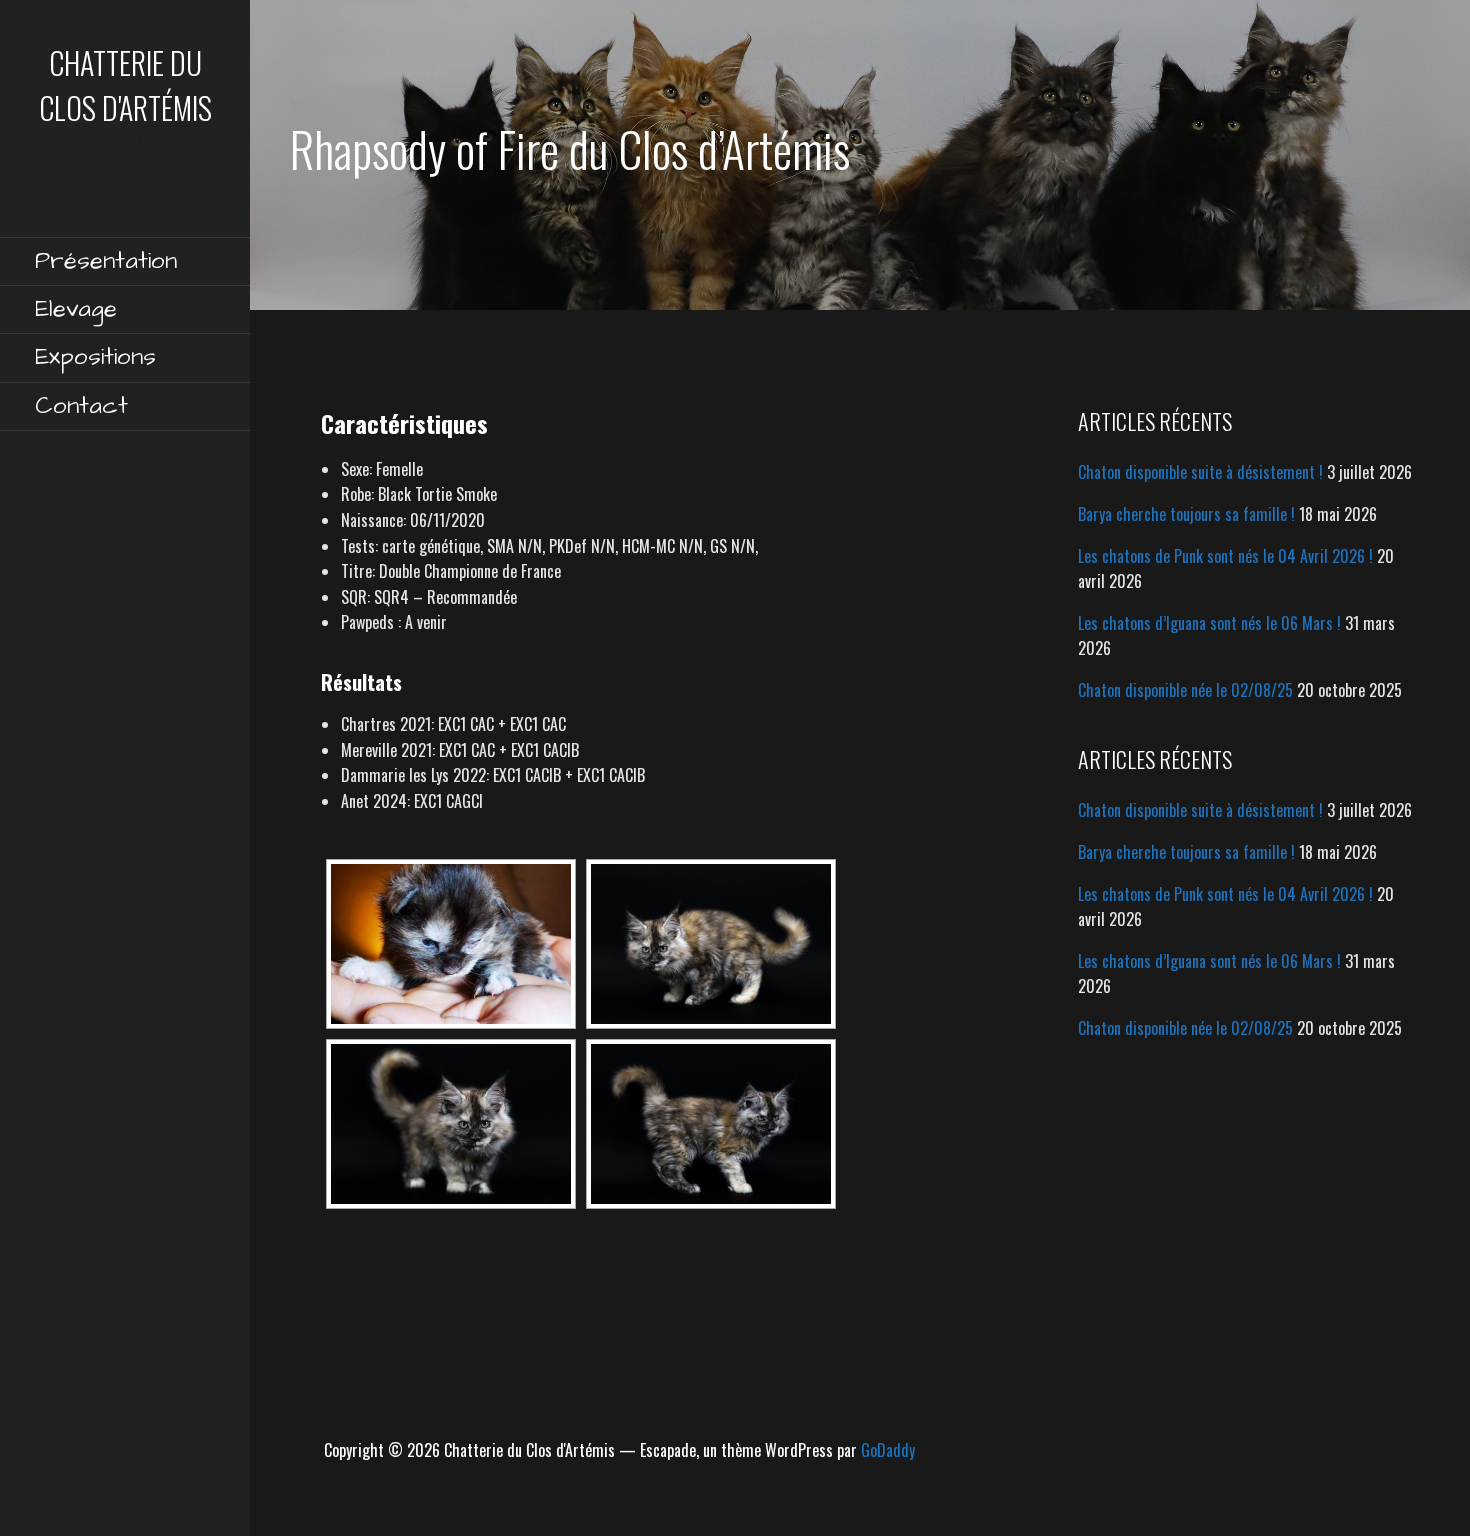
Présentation (106, 261)
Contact (81, 406)
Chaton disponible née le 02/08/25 (1185, 690)
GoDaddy (888, 1450)
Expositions (95, 357)
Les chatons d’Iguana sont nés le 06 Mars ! (1209, 623)
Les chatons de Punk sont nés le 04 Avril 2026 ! (1225, 556)
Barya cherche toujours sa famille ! (1186, 514)
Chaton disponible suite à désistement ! (1200, 472)
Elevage (76, 309)
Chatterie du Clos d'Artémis (125, 85)
